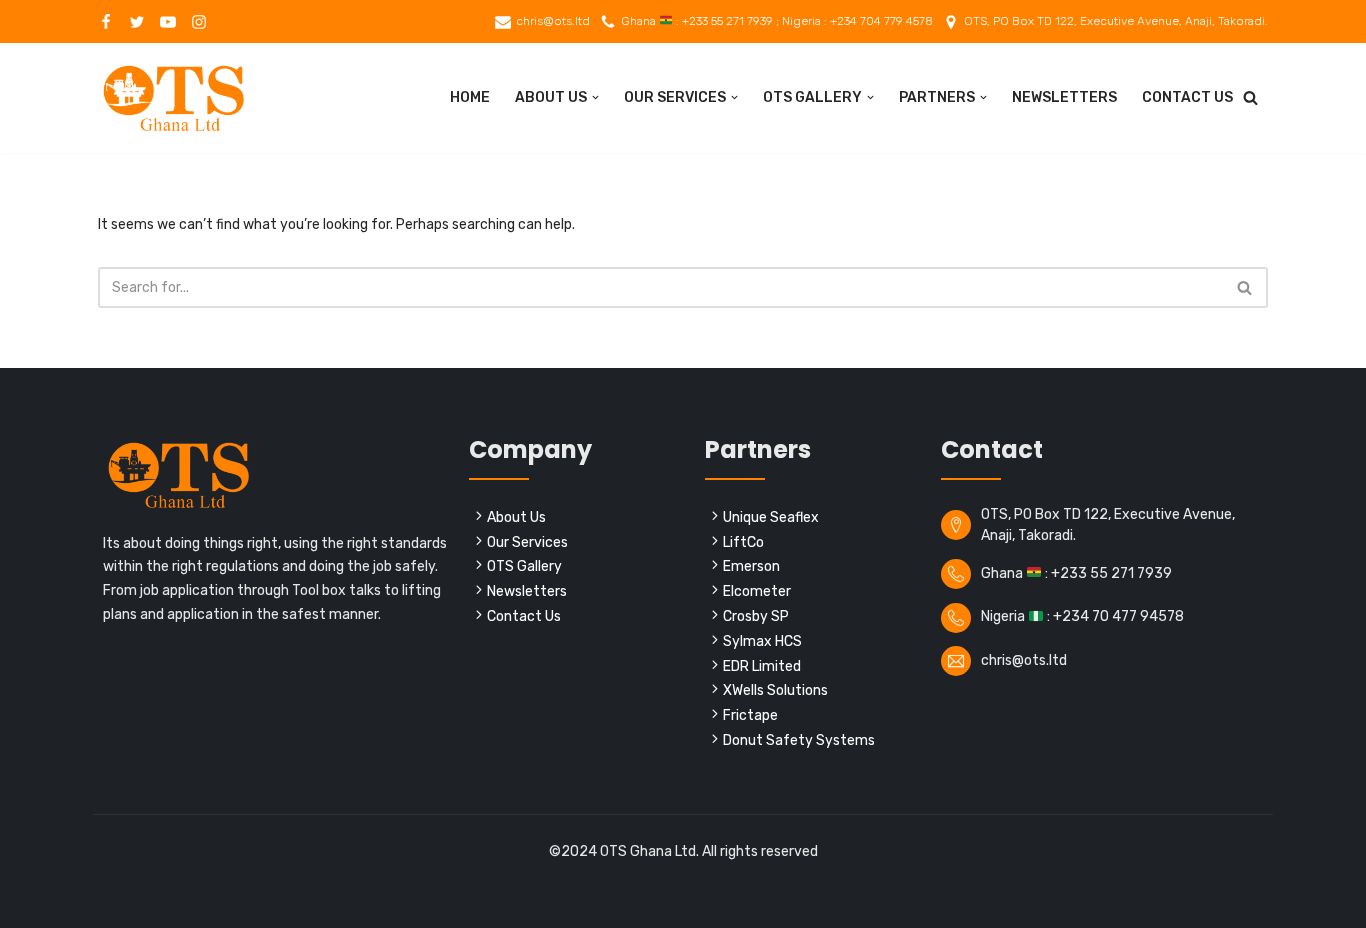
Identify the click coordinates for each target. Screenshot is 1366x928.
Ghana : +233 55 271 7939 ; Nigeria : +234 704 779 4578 (777, 21)
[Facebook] (106, 22)
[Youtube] (168, 22)
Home (470, 97)
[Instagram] (199, 22)
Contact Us (1187, 97)
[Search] (1250, 97)
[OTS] (173, 98)
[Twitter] (137, 22)
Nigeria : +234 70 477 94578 (1082, 616)
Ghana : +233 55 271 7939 (1076, 573)
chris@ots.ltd (553, 21)
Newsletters (1064, 97)
